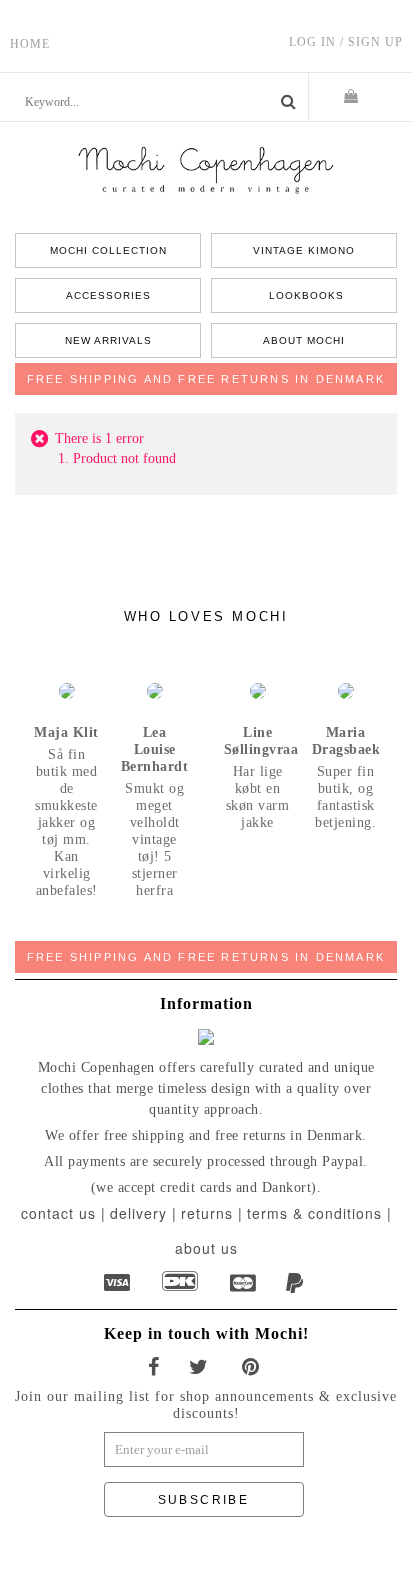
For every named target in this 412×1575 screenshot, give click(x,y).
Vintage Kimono (304, 250)
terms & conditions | (319, 1213)
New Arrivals (108, 340)
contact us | (63, 1213)
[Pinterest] (253, 1367)
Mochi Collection (108, 250)
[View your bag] (360, 97)
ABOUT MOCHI (304, 340)
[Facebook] (156, 1367)
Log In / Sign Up (346, 42)
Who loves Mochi (206, 616)
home (30, 44)
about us (206, 1248)
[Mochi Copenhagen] (206, 169)
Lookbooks (304, 295)
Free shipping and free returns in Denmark (206, 379)
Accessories (108, 295)
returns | (212, 1213)
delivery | (143, 1213)
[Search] (288, 102)
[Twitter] (201, 1367)
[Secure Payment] (119, 1283)
